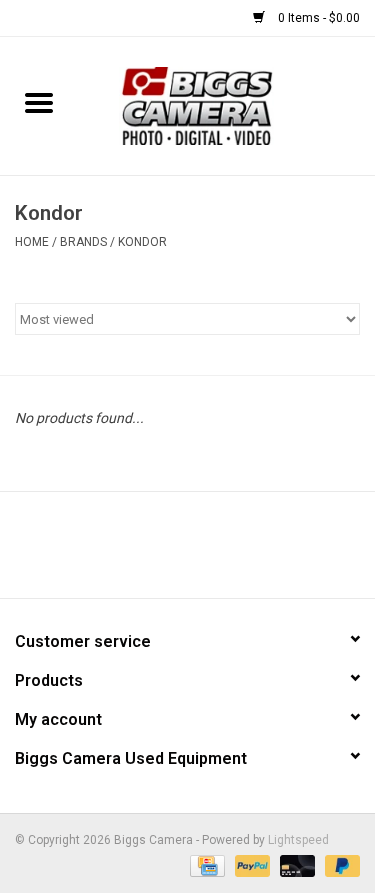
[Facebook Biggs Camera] (170, 552)
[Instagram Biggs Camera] (205, 552)
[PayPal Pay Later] (339, 865)
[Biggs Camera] (226, 105)
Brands (83, 242)
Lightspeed (298, 840)
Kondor (142, 242)
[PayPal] (250, 865)
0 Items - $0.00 (317, 18)
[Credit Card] (205, 865)
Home (32, 242)
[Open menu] (39, 102)
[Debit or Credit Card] (295, 865)
